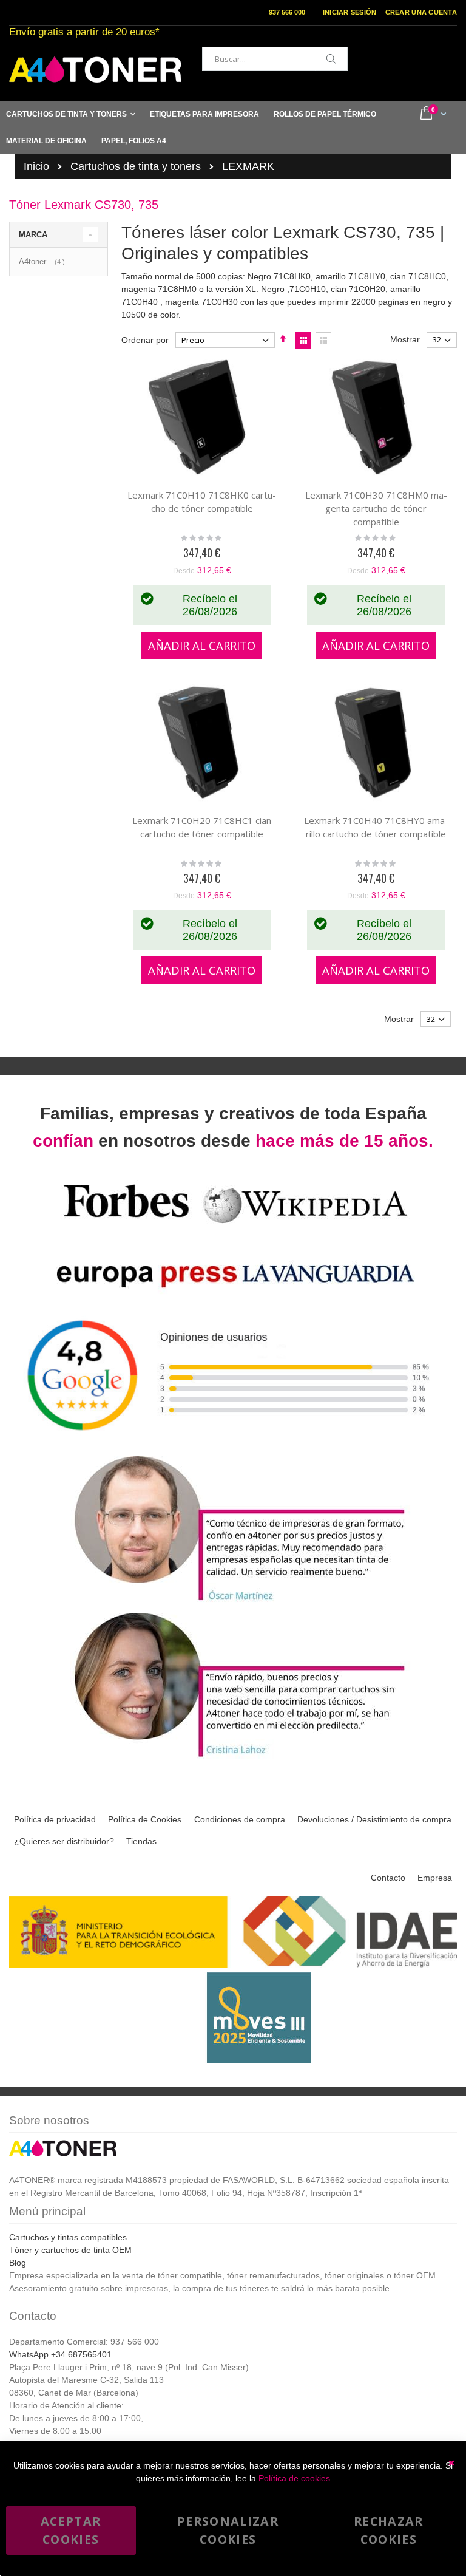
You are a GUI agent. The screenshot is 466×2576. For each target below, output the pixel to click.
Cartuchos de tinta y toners (136, 166)
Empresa (435, 1878)
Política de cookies (294, 2478)
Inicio (36, 166)
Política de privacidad (55, 1819)
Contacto (388, 1878)
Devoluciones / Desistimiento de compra (374, 1819)
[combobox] (275, 59)
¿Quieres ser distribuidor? (64, 1841)
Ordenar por (145, 340)
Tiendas (141, 1841)
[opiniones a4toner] (233, 1602)
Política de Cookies (145, 1819)
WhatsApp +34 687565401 (60, 2354)
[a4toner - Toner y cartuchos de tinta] (95, 70)
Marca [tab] (33, 235)
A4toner (43, 261)
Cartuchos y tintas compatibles (68, 2237)
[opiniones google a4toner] (233, 1446)
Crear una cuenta (421, 12)
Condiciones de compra (240, 1819)
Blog (18, 2263)
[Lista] (323, 341)
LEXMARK (248, 166)
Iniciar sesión (350, 12)
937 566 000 (287, 12)
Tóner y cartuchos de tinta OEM (70, 2250)
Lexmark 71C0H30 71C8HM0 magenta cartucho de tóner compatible (376, 508)
